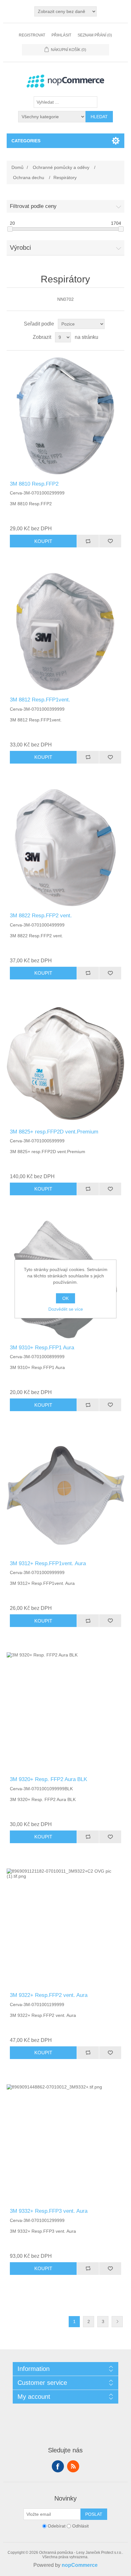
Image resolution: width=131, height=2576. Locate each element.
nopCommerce (80, 2565)
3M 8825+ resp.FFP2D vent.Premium (54, 1132)
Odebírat (57, 2526)
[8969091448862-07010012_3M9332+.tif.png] (66, 2143)
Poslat (94, 2514)
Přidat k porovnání (88, 541)
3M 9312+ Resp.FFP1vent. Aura (48, 1563)
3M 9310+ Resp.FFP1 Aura (42, 1348)
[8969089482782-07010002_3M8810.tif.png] (66, 416)
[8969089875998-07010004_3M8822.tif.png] (66, 848)
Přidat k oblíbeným (110, 541)
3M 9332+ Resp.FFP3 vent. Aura (49, 2211)
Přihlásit (61, 35)
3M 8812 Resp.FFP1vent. (40, 700)
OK (65, 1298)
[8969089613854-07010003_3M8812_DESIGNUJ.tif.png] (66, 632)
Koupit (43, 541)
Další (117, 2322)
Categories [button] (26, 141)
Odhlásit (80, 2526)
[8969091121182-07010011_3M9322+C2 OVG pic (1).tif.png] (66, 1927)
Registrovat (32, 35)
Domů (17, 167)
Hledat (99, 117)
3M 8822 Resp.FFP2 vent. (41, 916)
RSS (73, 2466)
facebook (58, 2466)
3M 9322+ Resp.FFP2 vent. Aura (49, 1995)
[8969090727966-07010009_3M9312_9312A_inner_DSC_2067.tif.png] (66, 1495)
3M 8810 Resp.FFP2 (34, 484)
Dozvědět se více (66, 1309)
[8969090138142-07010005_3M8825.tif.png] (66, 1064)
